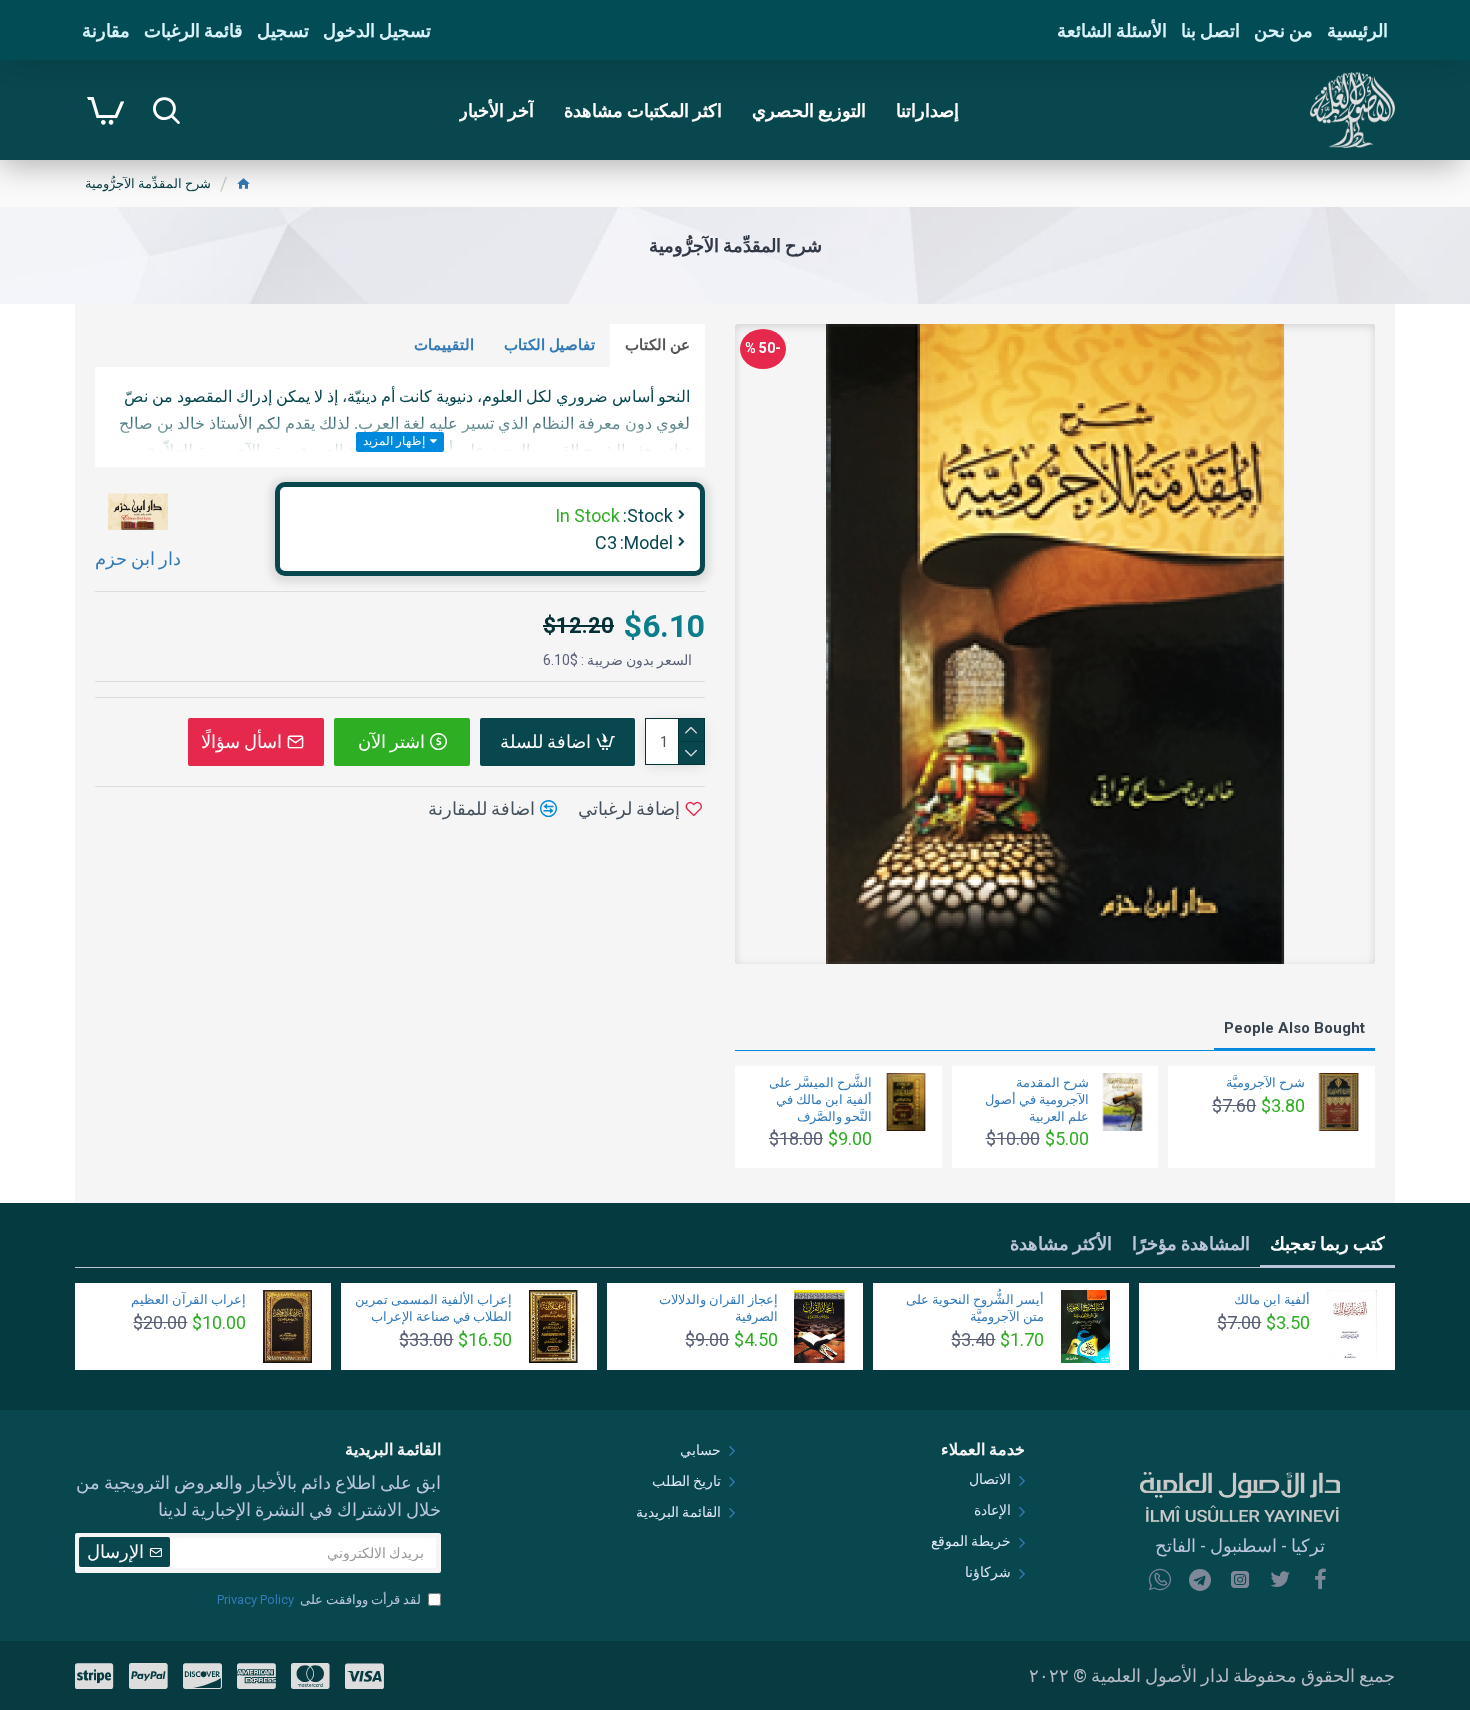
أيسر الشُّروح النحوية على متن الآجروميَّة (975, 1308)
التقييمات (444, 345)
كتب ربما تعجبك (1327, 1243)
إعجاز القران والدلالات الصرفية (718, 1308)
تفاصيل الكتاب (549, 345)
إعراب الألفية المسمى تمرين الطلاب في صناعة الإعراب (433, 1308)
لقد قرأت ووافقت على (319, 1599)
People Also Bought (1294, 1028)
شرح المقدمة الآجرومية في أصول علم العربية (1037, 1099)
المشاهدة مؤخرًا (1191, 1243)
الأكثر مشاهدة (1061, 1243)
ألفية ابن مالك (1272, 1299)
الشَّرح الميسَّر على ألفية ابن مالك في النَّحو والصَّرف (820, 1099)
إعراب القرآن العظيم (188, 1299)
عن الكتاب (657, 345)
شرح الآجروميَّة (1265, 1082)
